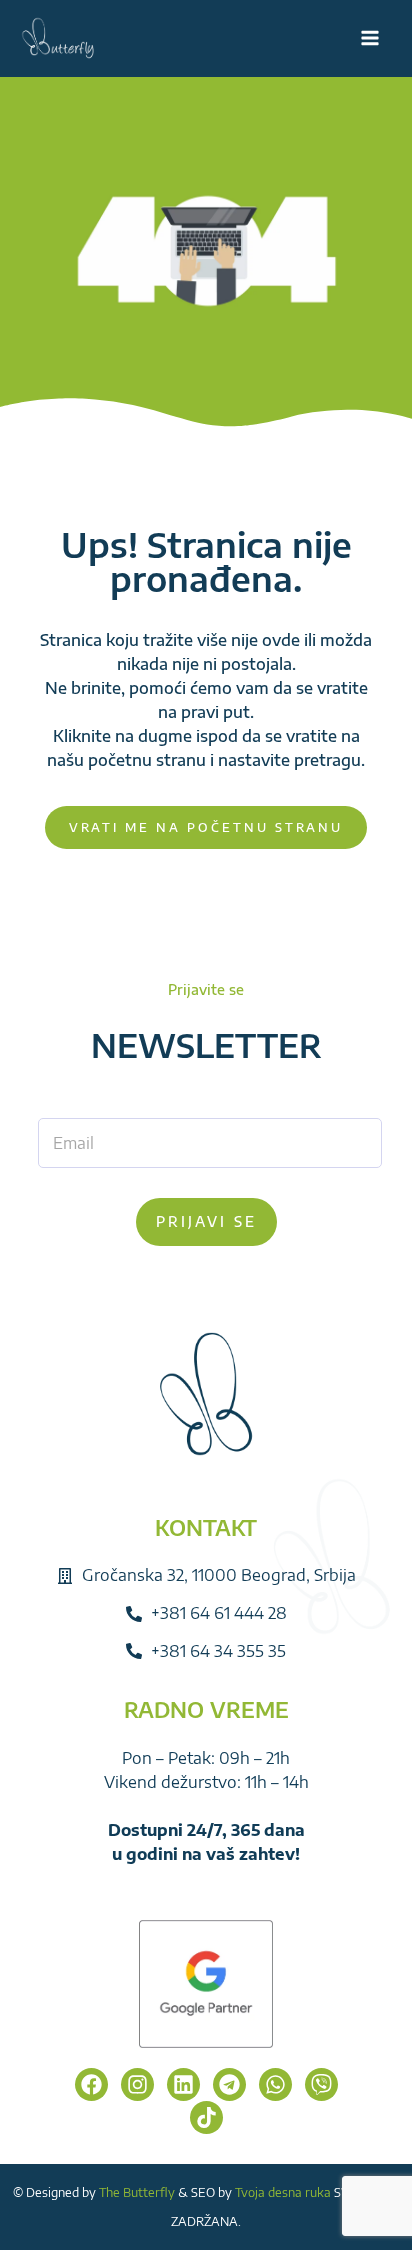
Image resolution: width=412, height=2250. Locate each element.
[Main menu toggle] (370, 38)
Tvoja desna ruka (283, 2192)
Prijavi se (206, 1221)
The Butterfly (137, 2192)
